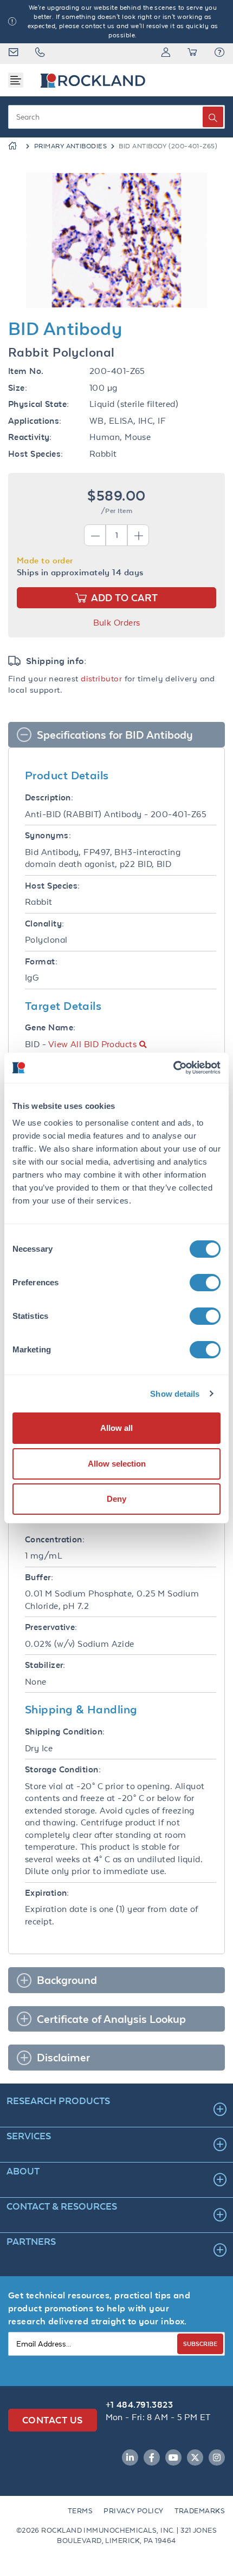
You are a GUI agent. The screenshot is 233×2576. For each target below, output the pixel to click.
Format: (41, 961)
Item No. (26, 371)
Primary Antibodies (70, 146)
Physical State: (39, 404)
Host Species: (36, 454)
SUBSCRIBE (200, 2344)
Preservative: (51, 1627)
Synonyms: (48, 835)
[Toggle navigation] (16, 80)
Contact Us (53, 2420)
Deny (116, 1499)
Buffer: (39, 1577)
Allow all (116, 1428)
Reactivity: (30, 437)
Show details (175, 1394)
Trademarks (200, 2511)
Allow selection (117, 1464)
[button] (219, 54)
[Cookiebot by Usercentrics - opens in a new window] (173, 1068)
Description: (49, 797)
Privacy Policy (133, 2511)
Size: (18, 388)
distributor (101, 678)
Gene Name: (50, 1027)
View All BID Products (92, 1044)
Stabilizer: (45, 1665)
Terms (80, 2511)
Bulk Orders (117, 623)
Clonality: (45, 924)
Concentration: (55, 1539)
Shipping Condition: (65, 1731)
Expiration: (47, 1893)
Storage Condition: (63, 1769)
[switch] (205, 1283)
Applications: (35, 421)
